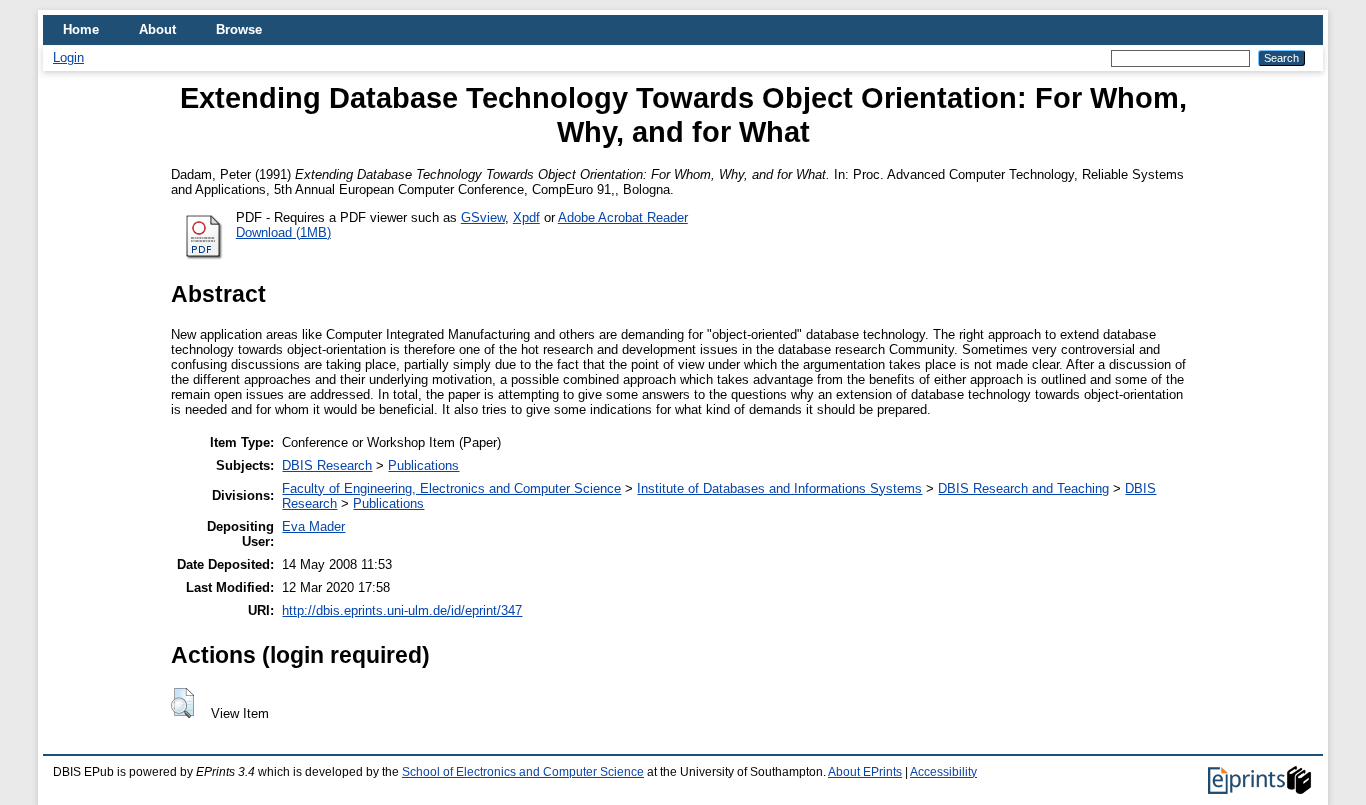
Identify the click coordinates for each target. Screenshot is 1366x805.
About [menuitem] (157, 29)
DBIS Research (327, 465)
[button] (182, 703)
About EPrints (865, 772)
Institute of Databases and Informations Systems (779, 488)
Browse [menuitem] (239, 29)
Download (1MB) (283, 232)
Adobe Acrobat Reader (623, 217)
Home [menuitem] (81, 29)
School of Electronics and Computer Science (523, 772)
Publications (423, 465)
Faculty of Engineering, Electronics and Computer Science (451, 488)
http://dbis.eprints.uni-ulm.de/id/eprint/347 (402, 610)
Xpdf (526, 217)
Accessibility (943, 772)
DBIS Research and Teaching (1023, 488)
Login (68, 57)
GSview (483, 217)
